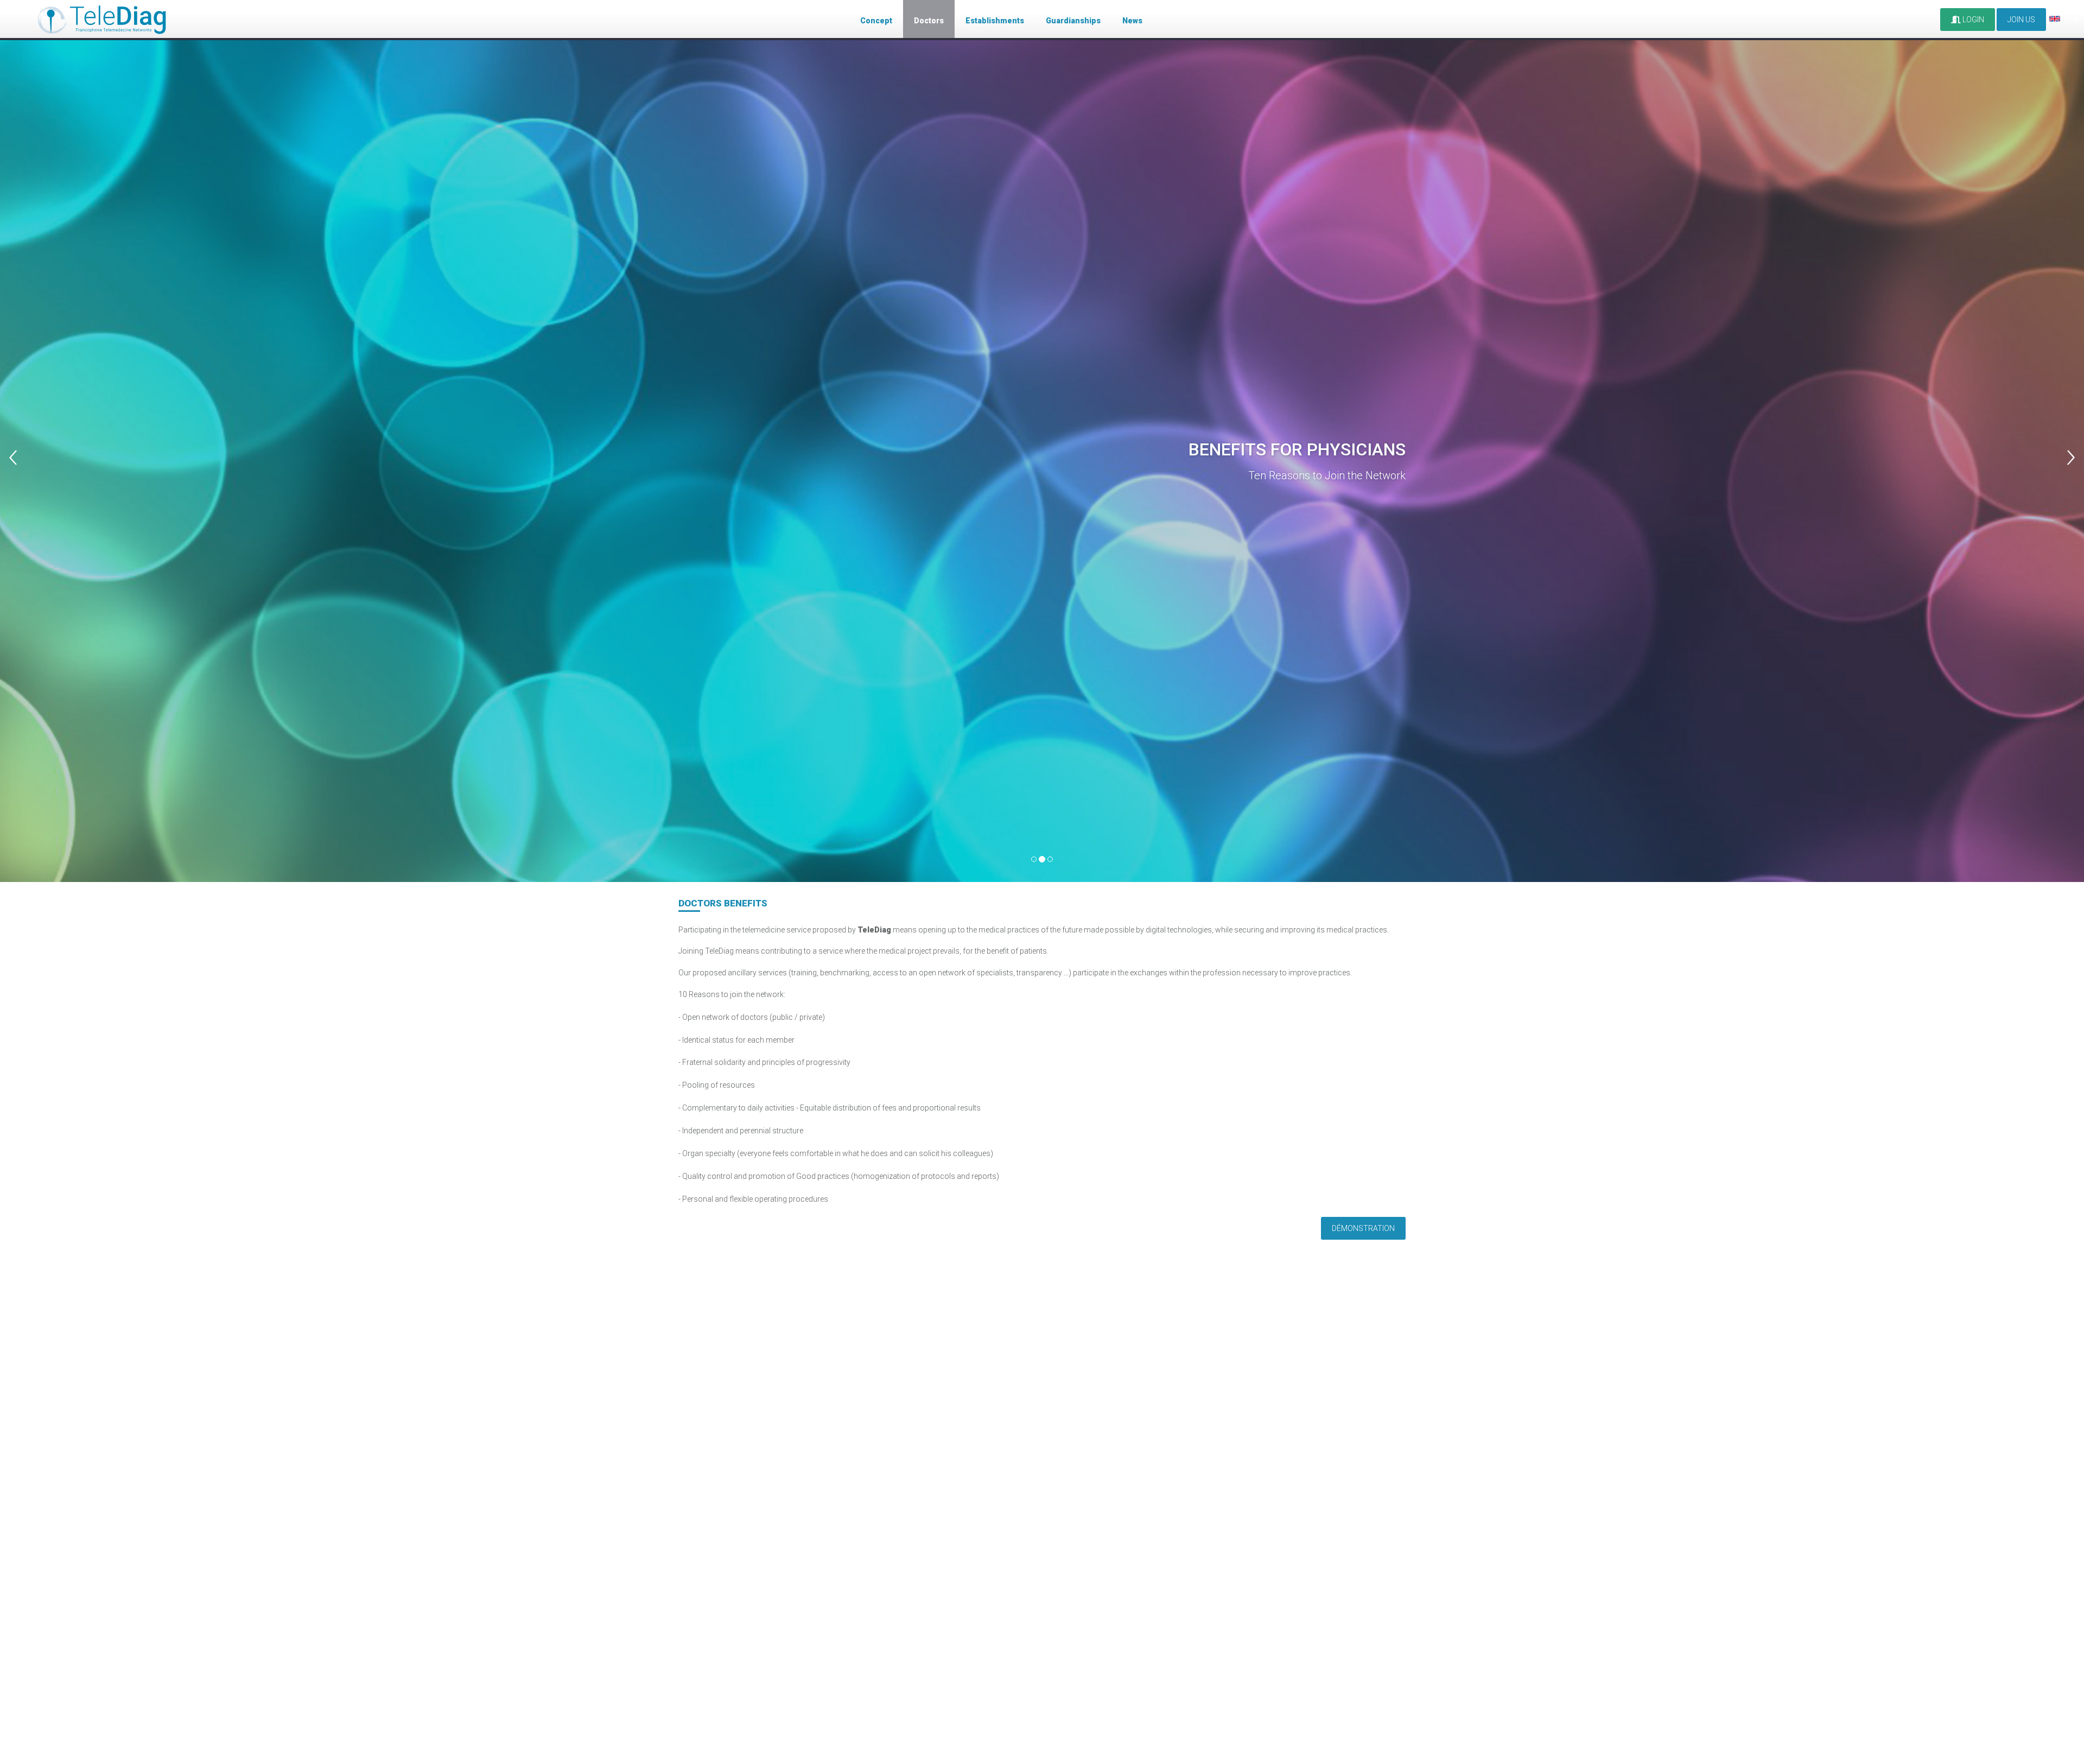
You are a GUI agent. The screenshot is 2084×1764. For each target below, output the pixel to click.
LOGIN (1972, 20)
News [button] (1132, 21)
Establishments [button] (995, 21)
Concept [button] (876, 21)
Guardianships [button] (1073, 21)
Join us (2021, 20)
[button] (52, 441)
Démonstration (1363, 1228)
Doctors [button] (929, 21)
